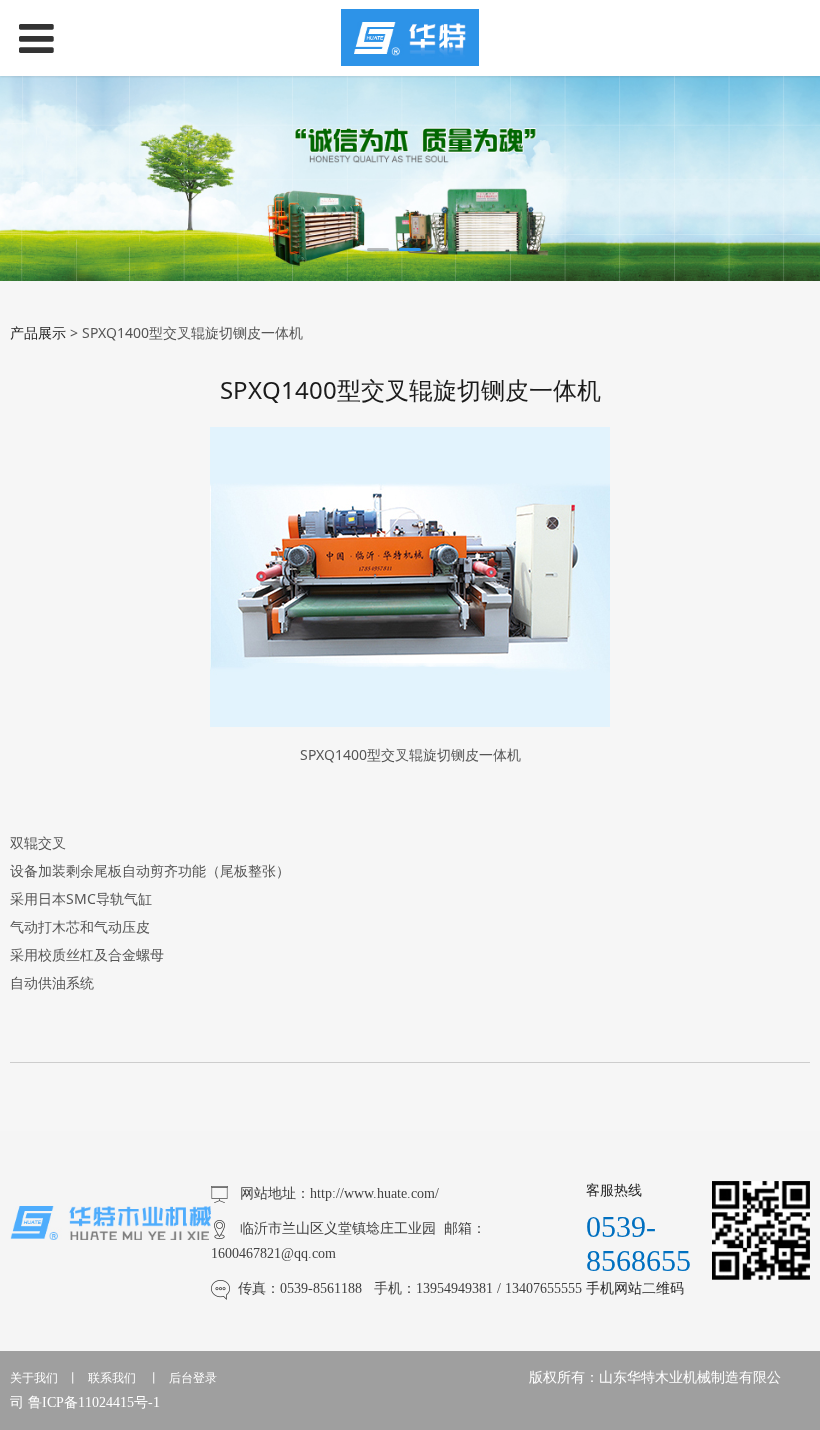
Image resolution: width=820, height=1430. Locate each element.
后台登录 (193, 1377)
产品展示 (38, 332)
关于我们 (34, 1377)
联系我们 (112, 1377)
